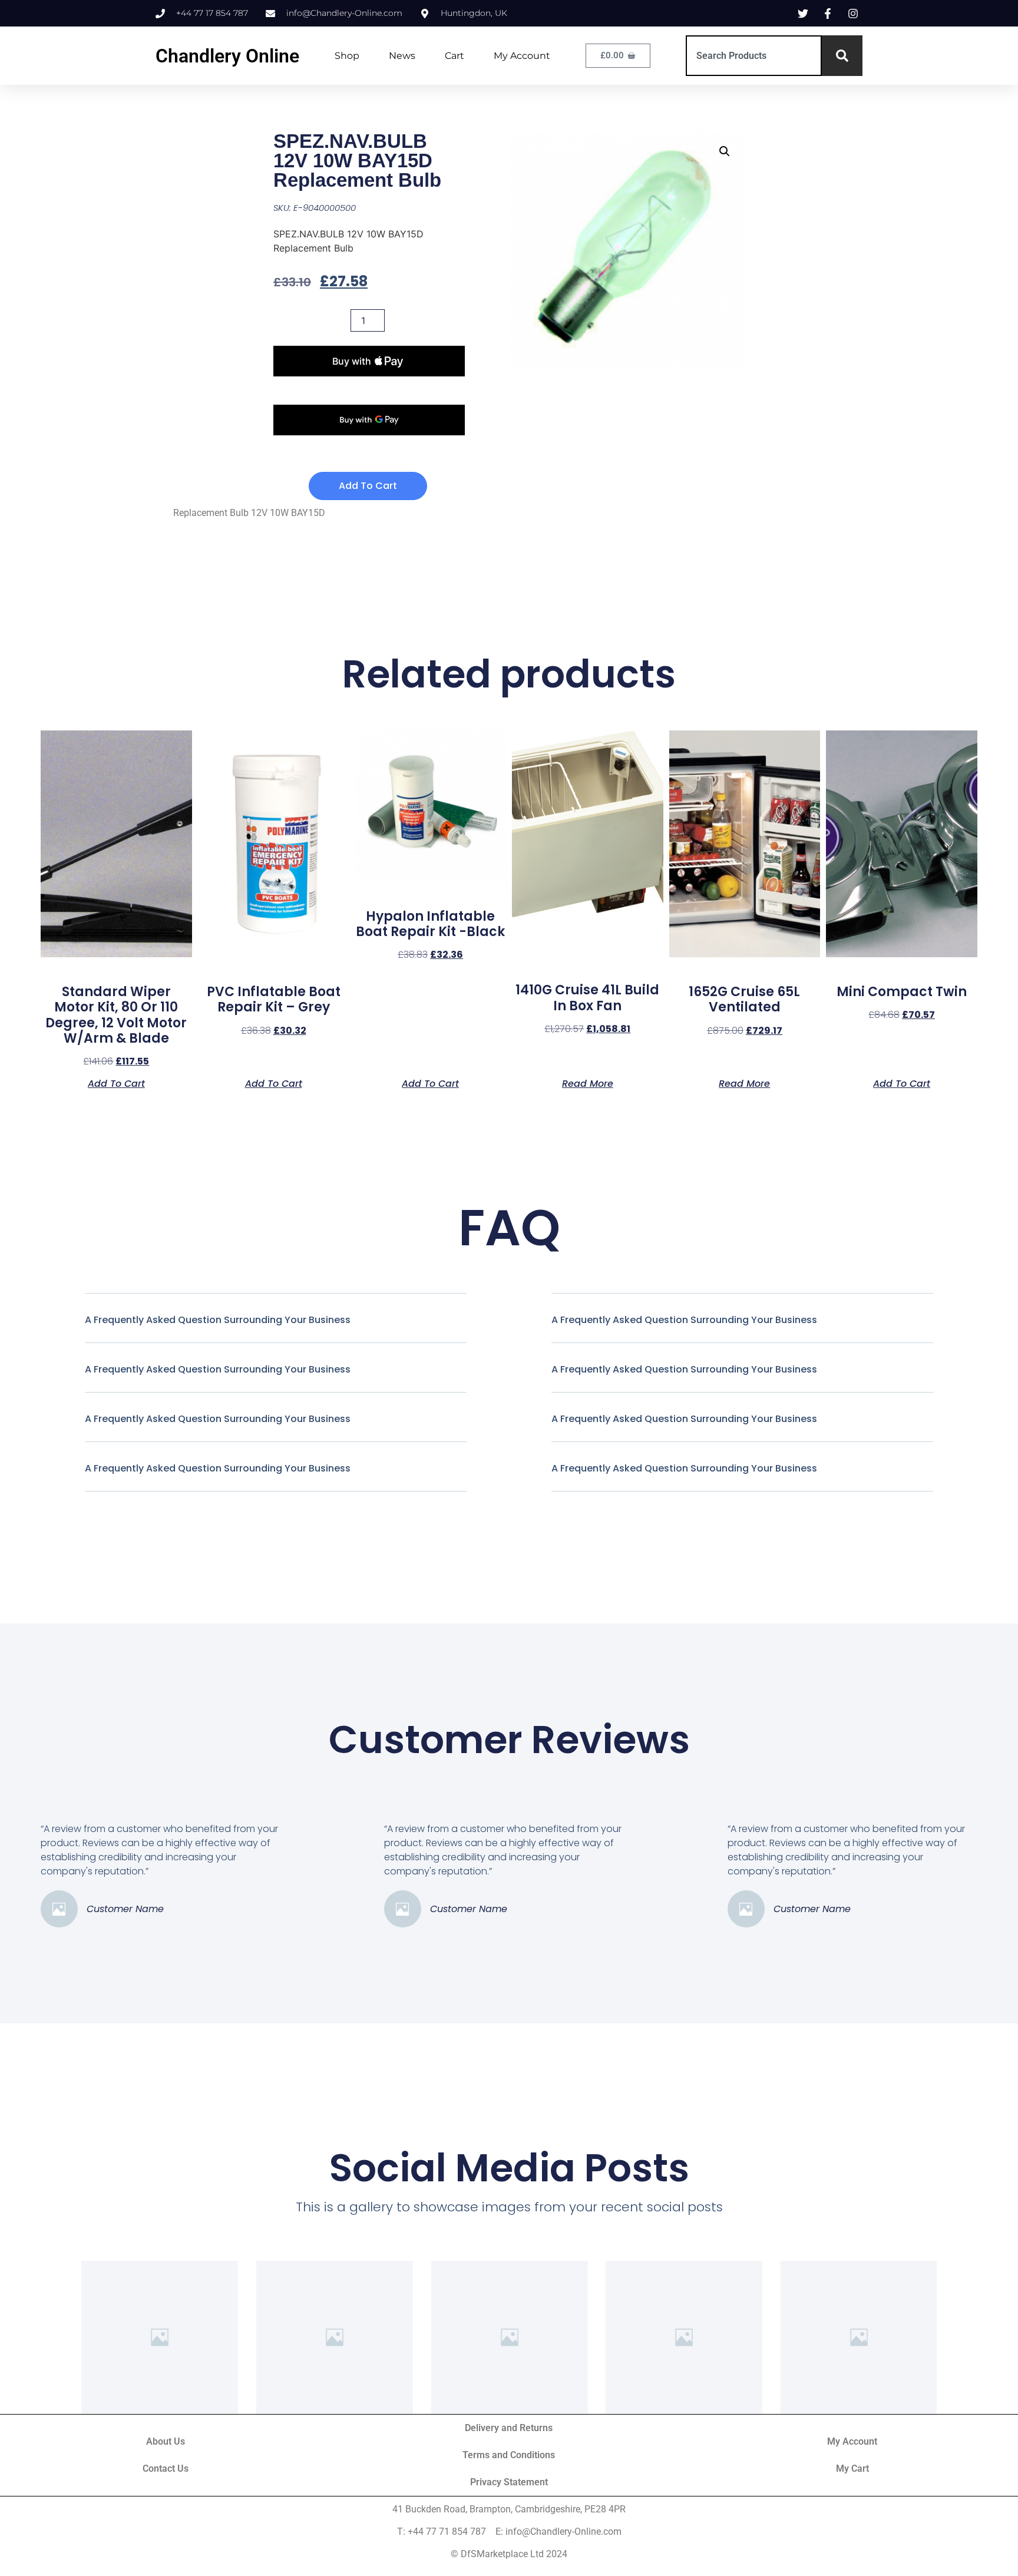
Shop (347, 56)
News (402, 56)
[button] (725, 151)
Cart (455, 56)
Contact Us (166, 2468)
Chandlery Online (227, 56)
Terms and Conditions (509, 2455)
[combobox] (754, 56)
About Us (166, 2441)
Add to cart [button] (116, 1083)
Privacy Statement (509, 2482)
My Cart (852, 2468)
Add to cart (368, 486)
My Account (522, 56)
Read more (588, 1083)
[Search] (842, 56)
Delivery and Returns (509, 2428)
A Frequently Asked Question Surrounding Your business (218, 1320)
